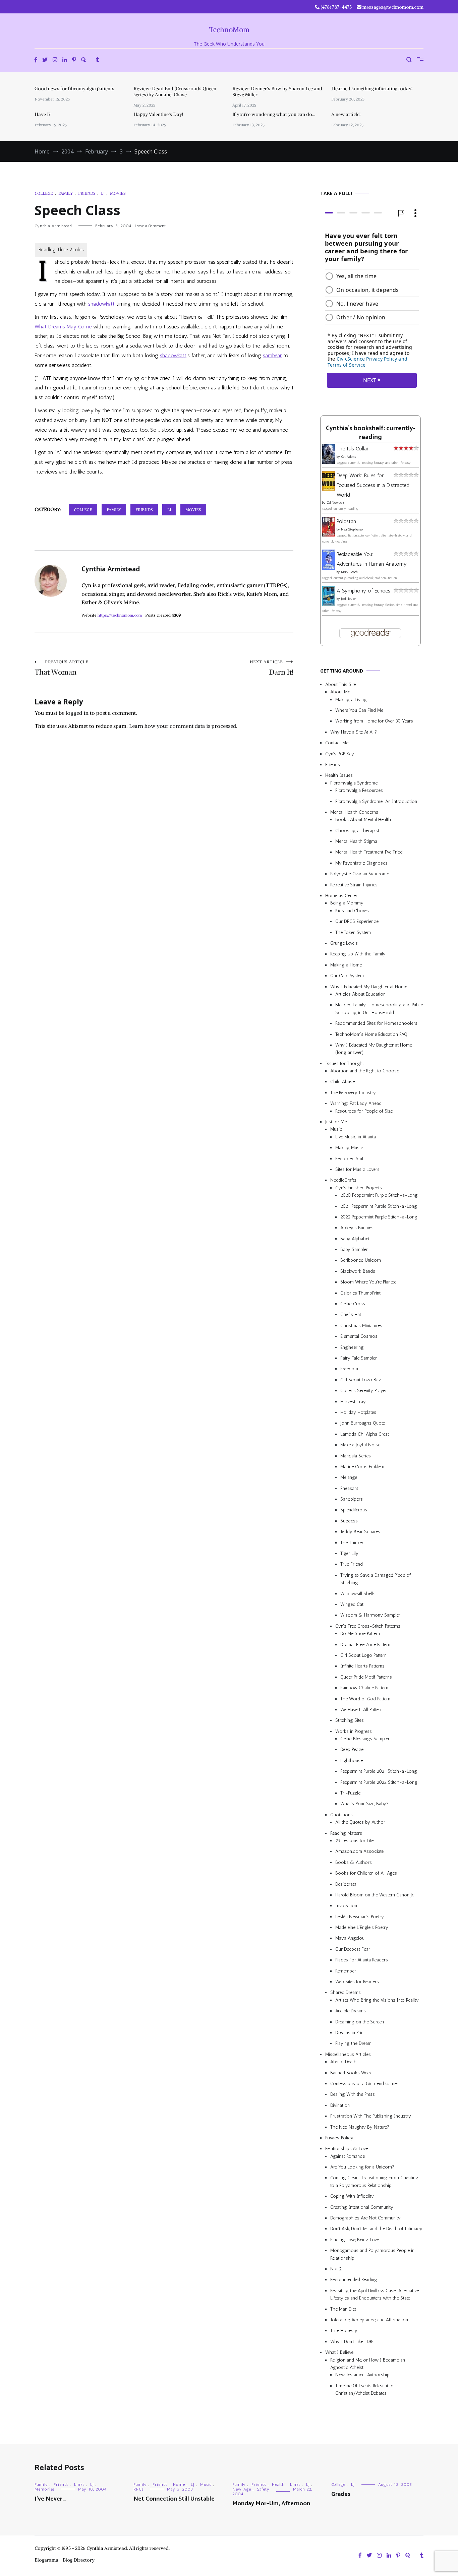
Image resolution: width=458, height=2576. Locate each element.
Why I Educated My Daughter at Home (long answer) (374, 1049)
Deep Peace (352, 1749)
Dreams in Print (350, 2033)
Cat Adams (349, 457)
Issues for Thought (345, 1063)
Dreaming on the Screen (360, 2022)
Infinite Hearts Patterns (362, 1666)
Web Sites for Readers (357, 1982)
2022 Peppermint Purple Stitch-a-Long (379, 1217)
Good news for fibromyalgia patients (74, 88)
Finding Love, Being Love (355, 2240)
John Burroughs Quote (363, 1423)
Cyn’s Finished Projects (359, 1188)
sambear (272, 355)
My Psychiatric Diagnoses (361, 863)
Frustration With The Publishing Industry (371, 2116)
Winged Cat (352, 1604)
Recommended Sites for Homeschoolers (376, 1023)
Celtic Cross (353, 1304)
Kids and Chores (352, 911)
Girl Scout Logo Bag (361, 1380)
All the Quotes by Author (360, 1822)
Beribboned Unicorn (361, 1261)
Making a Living (351, 700)
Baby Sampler (354, 1249)
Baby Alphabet (355, 1239)
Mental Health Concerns (354, 812)
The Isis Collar (353, 449)
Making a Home (346, 965)
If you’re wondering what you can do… (274, 114)
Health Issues (339, 775)
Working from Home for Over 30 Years (374, 721)
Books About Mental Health (363, 820)
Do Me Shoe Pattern (360, 1633)
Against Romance (348, 2156)
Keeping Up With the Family (358, 954)
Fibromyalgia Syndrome (354, 783)
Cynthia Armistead (53, 226)
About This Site (340, 684)
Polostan (346, 521)
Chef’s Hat (351, 1314)
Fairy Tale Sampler (359, 1358)
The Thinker (352, 1543)
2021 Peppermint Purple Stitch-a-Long (379, 1206)
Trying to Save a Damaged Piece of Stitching (376, 1579)
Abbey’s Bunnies (357, 1228)
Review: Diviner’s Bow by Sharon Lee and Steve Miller (277, 91)
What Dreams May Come (63, 327)
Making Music (349, 1148)
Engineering (352, 1347)
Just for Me (336, 1122)
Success (349, 1521)
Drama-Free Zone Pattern (365, 1645)
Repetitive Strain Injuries (354, 885)
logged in (77, 713)
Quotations (341, 1815)
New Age (242, 2489)
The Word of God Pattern (365, 1699)
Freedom (349, 1369)
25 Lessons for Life (354, 1841)
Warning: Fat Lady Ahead (356, 1103)
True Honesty (344, 2331)
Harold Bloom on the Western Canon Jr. (375, 1895)
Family (66, 193)
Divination (340, 2105)
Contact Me (337, 743)
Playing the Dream (353, 2043)
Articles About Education (360, 994)
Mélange (349, 1477)
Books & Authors (354, 1862)
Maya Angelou (350, 1938)
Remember (346, 1971)
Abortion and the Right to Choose (365, 1071)
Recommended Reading (354, 2280)
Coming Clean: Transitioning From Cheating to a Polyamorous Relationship (374, 2181)
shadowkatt (101, 304)
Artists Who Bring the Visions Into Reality (377, 2000)
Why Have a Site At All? (354, 732)
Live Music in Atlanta (356, 1137)
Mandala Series (356, 1456)
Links (79, 2485)
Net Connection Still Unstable (174, 2499)
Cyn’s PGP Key (340, 754)
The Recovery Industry (353, 1093)
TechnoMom (229, 30)
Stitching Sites (350, 1720)
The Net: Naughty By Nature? (360, 2127)
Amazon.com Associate (359, 1851)
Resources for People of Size (364, 1111)
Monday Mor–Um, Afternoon (271, 2504)
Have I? (43, 114)
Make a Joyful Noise (360, 1445)
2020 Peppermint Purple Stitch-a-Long (379, 1195)
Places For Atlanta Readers (362, 1960)
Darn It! (272, 668)
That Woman (62, 668)
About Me (340, 692)
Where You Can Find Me (359, 710)
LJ (103, 193)
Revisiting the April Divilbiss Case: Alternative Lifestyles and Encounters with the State (375, 2294)
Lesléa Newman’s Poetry (360, 1917)
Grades (341, 2494)
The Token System (353, 932)
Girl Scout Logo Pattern (363, 1655)
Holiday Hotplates (358, 1412)
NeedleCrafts (343, 1180)
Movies (118, 193)
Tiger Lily (349, 1553)
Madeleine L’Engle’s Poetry (362, 1927)
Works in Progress (354, 1731)
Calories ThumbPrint (360, 1293)
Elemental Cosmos (359, 1336)
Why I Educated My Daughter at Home (369, 987)
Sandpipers (352, 1499)
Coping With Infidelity (352, 2196)
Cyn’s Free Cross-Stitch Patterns (368, 1626)
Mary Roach (349, 572)
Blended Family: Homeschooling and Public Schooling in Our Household (379, 1009)
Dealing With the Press (353, 2094)
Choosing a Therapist (357, 831)
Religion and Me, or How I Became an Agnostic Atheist (368, 2364)
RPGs (138, 2489)
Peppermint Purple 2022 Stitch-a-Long (379, 1782)
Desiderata (346, 1884)
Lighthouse (352, 1761)
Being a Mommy (347, 903)
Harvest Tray (353, 1402)
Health (278, 2485)
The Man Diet (343, 2309)
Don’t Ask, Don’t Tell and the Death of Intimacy (376, 2229)
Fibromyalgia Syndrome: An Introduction (376, 801)
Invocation (346, 1906)
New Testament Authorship (362, 2375)
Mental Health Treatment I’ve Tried (369, 852)
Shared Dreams (346, 1992)
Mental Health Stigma (356, 841)
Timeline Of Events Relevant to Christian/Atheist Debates (364, 2390)
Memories (45, 2489)
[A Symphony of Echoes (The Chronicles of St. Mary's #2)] (329, 604)
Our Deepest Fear (353, 1949)
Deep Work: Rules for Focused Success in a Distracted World (373, 485)
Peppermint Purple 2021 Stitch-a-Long (379, 1771)
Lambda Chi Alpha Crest (365, 1434)
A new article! (346, 114)
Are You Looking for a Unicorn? (362, 2167)
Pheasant (349, 1488)
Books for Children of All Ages (366, 1873)
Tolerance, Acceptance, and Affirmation (369, 2320)
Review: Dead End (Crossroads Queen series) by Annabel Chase (175, 91)
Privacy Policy (339, 2138)
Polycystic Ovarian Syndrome (360, 874)
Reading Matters (346, 1833)
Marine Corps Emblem (362, 1467)
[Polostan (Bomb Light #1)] (329, 535)
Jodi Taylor (348, 599)
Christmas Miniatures (361, 1326)
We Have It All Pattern (361, 1710)
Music (336, 1129)
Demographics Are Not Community (365, 2218)
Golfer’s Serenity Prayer (364, 1391)
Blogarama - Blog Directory (65, 2560)
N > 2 (336, 2269)
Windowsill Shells (358, 1594)
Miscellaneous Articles (348, 2054)
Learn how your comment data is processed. (183, 726)
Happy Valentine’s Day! (158, 114)
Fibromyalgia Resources (359, 790)
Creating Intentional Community (362, 2207)
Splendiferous (354, 1510)
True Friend (352, 1564)
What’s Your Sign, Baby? (364, 1804)
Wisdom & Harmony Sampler (370, 1615)
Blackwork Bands (358, 1271)
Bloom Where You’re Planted (368, 1282)
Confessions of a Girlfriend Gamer (364, 2084)
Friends (87, 193)
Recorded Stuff (350, 1159)
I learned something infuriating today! (372, 88)
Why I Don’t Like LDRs (352, 2342)
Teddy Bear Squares (360, 1532)
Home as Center (341, 896)
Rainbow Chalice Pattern (364, 1688)
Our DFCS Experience (357, 921)
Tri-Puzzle (350, 1793)
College (44, 193)
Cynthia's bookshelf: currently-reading (370, 433)
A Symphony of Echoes (363, 591)
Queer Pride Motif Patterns (366, 1677)
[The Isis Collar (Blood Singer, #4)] (329, 462)
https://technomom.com (120, 615)
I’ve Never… (50, 2499)
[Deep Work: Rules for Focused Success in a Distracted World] (329, 489)
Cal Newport (335, 503)
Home (179, 2485)
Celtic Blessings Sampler (365, 1739)
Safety (263, 2489)
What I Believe (339, 2352)
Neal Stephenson (353, 529)
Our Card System (347, 976)
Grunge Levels (344, 943)
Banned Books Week (351, 2073)
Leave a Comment (150, 226)
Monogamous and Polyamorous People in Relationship (372, 2254)
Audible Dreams (351, 2011)
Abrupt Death (343, 2062)
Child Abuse (342, 1082)
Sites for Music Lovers (357, 1169)
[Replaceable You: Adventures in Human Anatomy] (329, 568)
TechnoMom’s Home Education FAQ (371, 1034)
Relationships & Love (347, 2149)
